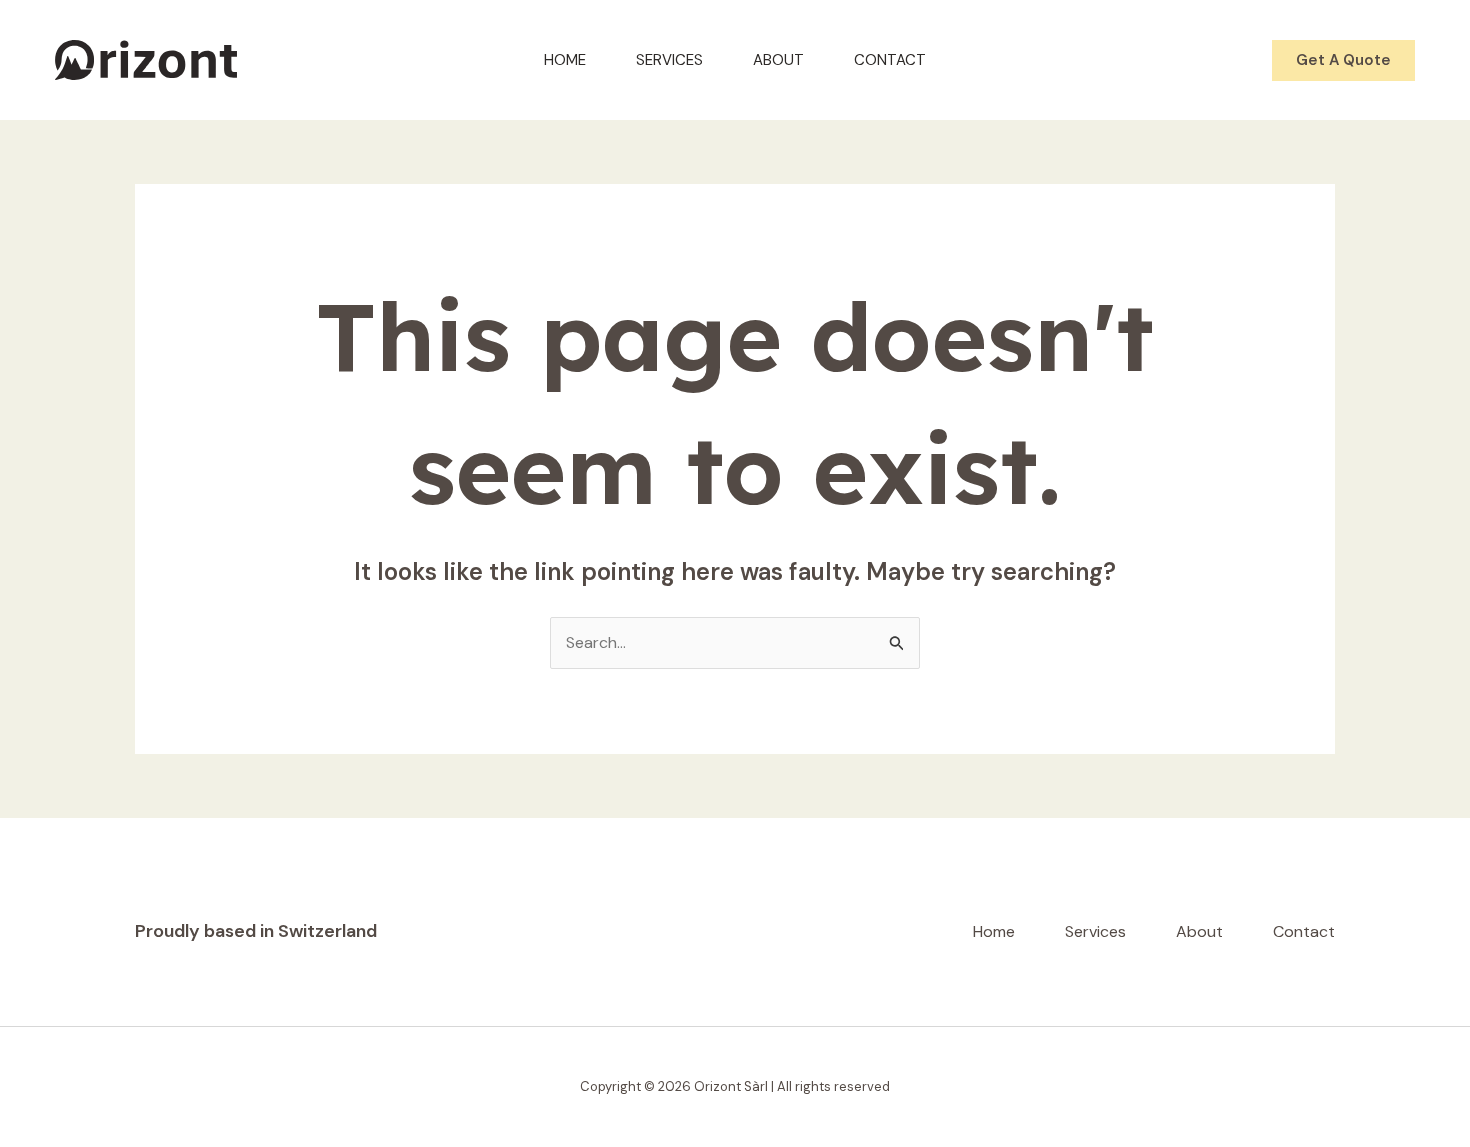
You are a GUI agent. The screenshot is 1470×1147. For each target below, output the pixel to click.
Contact (890, 60)
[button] (1343, 60)
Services (669, 60)
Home (565, 60)
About (778, 60)
